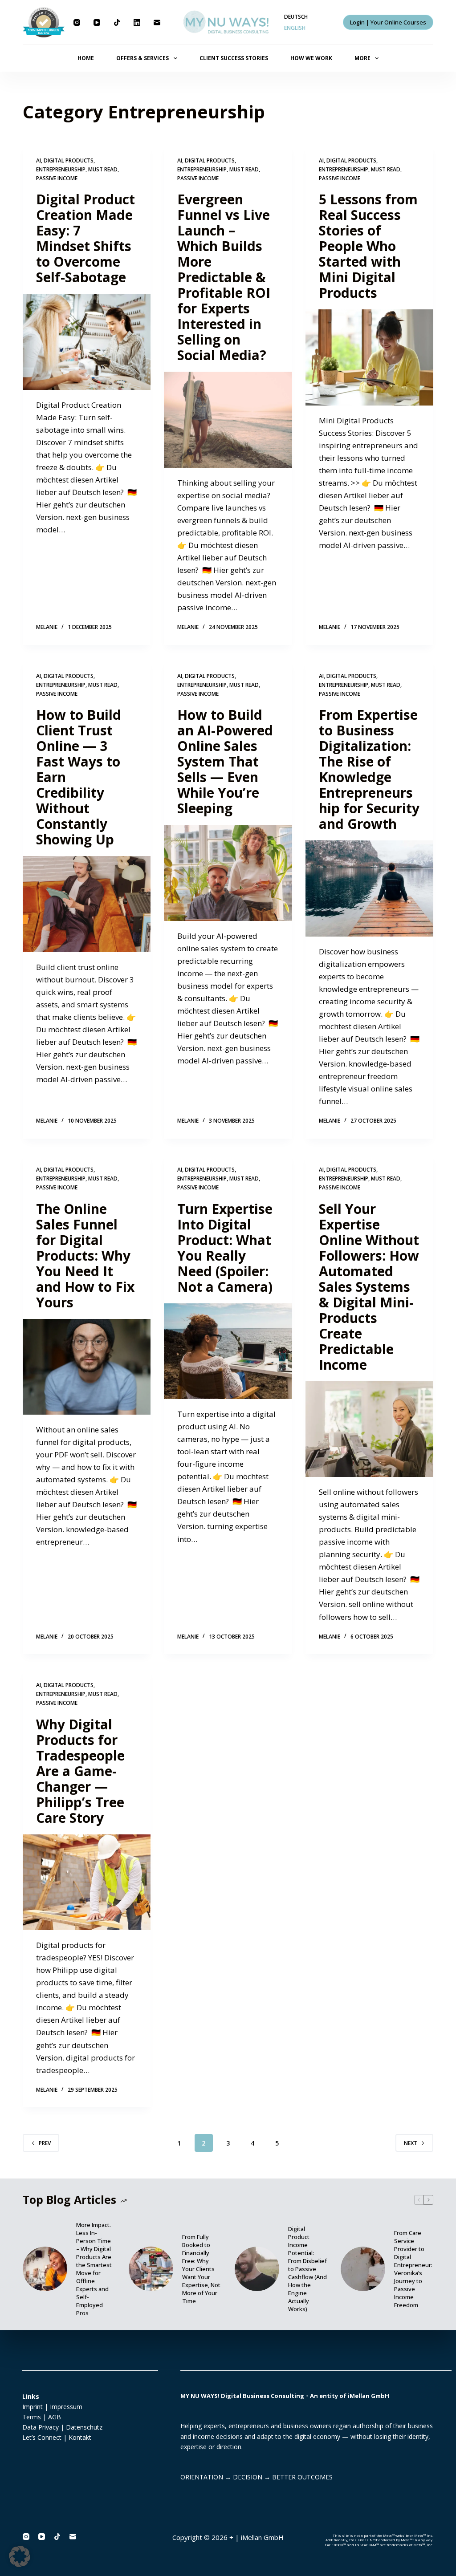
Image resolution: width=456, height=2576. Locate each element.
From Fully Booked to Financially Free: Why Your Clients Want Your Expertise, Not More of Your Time (201, 2269)
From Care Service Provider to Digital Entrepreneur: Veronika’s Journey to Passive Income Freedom (413, 2269)
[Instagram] (77, 22)
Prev (45, 2143)
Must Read (103, 169)
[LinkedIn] (137, 22)
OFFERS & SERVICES (142, 58)
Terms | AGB (42, 2417)
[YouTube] (97, 22)
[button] (20, 2556)
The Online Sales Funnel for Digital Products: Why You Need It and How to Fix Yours (85, 1256)
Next (411, 2143)
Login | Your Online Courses (388, 22)
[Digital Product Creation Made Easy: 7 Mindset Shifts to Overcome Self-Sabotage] (87, 342)
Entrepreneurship (61, 169)
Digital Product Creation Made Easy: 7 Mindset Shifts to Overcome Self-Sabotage (85, 238)
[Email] (157, 22)
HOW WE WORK (311, 58)
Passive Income (57, 178)
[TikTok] (117, 22)
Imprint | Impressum (52, 2407)
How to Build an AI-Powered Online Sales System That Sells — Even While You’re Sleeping (225, 761)
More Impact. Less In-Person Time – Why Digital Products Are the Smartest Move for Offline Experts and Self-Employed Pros (94, 2269)
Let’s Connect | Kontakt (57, 2437)
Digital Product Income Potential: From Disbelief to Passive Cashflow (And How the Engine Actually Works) (307, 2269)
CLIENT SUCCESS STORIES (234, 58)
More (362, 58)
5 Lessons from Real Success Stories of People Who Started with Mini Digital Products (368, 246)
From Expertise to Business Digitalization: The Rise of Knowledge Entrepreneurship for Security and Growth (369, 769)
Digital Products (69, 160)
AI (39, 160)
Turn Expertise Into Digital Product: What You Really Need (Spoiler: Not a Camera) (225, 1248)
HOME (86, 58)
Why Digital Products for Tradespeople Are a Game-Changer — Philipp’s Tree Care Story (80, 1771)
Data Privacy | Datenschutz (62, 2427)
